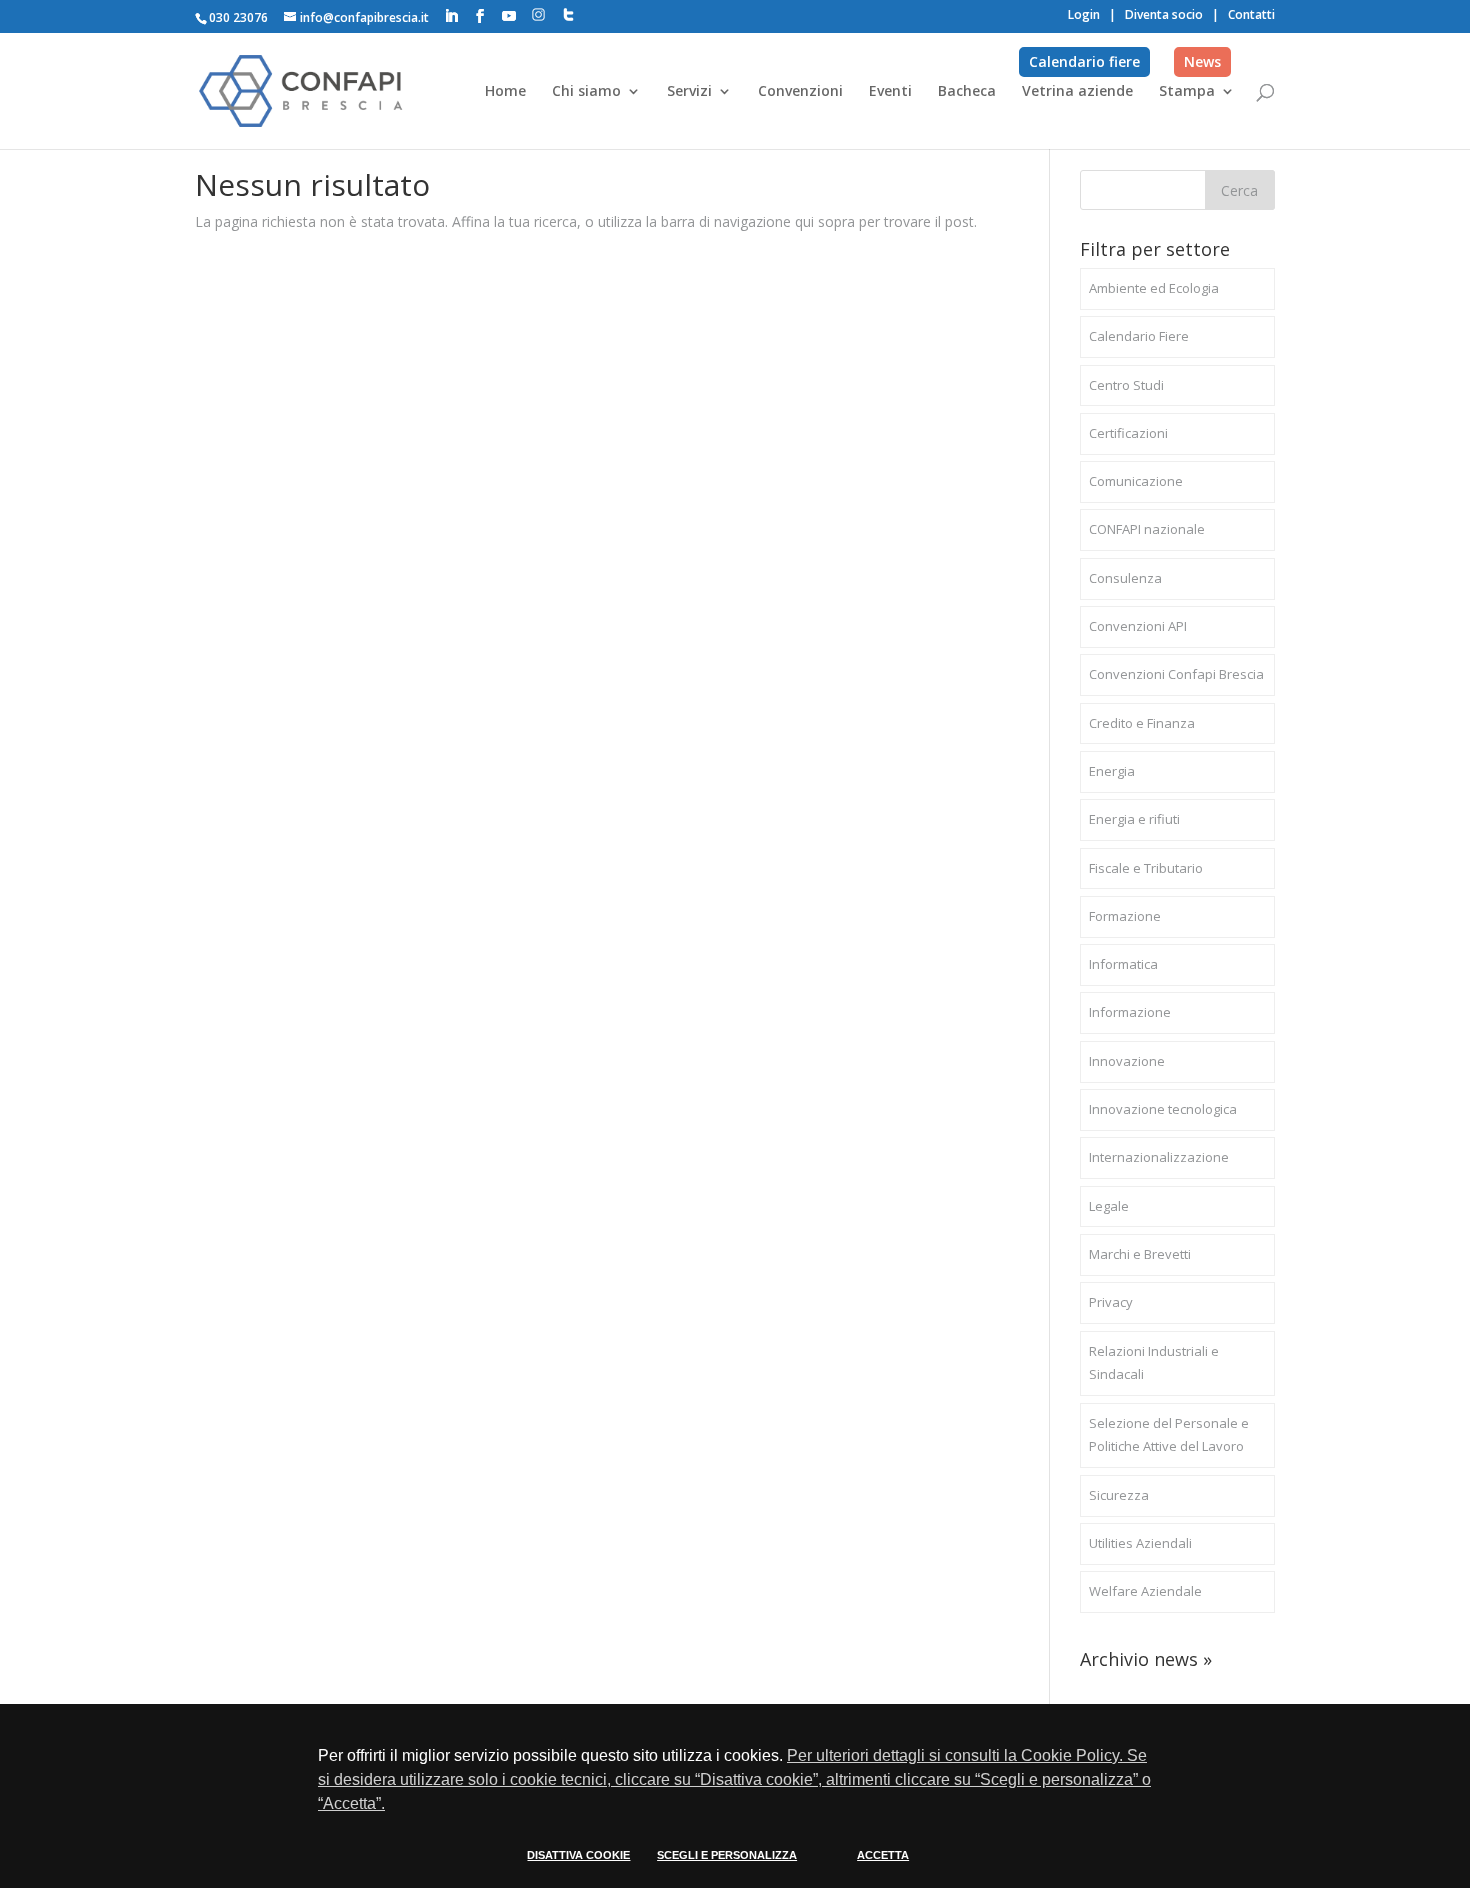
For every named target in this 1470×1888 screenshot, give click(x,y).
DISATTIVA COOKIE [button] (578, 1855)
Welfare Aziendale (1145, 1591)
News (1202, 61)
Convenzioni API (1138, 626)
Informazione (1130, 1012)
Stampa (1187, 92)
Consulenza (1125, 578)
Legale (1109, 1206)
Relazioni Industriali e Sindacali (1154, 1363)
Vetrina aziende (1077, 92)
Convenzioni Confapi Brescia (1176, 674)
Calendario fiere (1084, 61)
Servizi (689, 92)
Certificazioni (1128, 433)
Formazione (1125, 916)
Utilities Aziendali (1140, 1543)
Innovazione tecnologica (1163, 1109)
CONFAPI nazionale (1147, 529)
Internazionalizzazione (1159, 1157)
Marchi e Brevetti (1140, 1254)
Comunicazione (1136, 481)
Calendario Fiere (1139, 336)
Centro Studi (1126, 385)
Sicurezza (1119, 1495)
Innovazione (1127, 1061)
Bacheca (967, 92)
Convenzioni (800, 92)
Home (505, 92)
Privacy (1111, 1302)
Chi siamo (586, 92)
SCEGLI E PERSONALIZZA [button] (727, 1855)
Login (1084, 14)
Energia (1112, 771)
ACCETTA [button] (883, 1855)
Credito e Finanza (1142, 723)
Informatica (1123, 964)
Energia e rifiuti (1134, 819)
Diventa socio (1164, 14)
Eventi (890, 92)
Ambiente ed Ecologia (1154, 288)
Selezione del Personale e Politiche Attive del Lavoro (1169, 1435)
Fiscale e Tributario (1146, 868)
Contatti (1251, 14)
